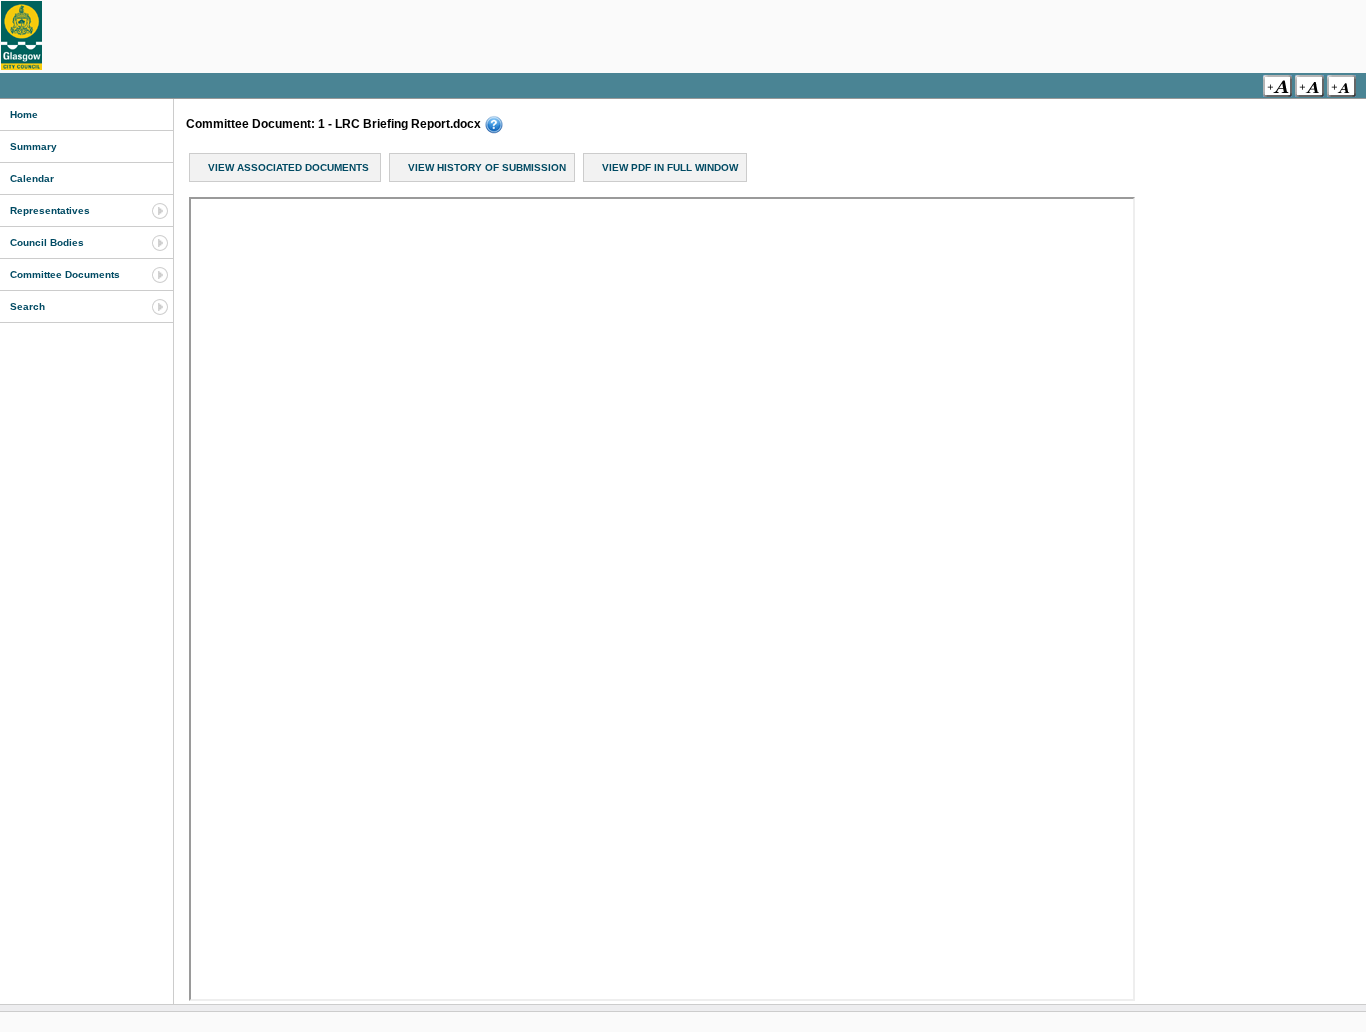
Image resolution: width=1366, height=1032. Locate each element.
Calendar (32, 178)
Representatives (50, 210)
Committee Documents (65, 274)
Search (27, 306)
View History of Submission (487, 167)
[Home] (21, 35)
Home (24, 114)
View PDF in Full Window (670, 167)
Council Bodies (47, 242)
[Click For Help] (494, 125)
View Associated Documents (288, 167)
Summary (33, 146)
